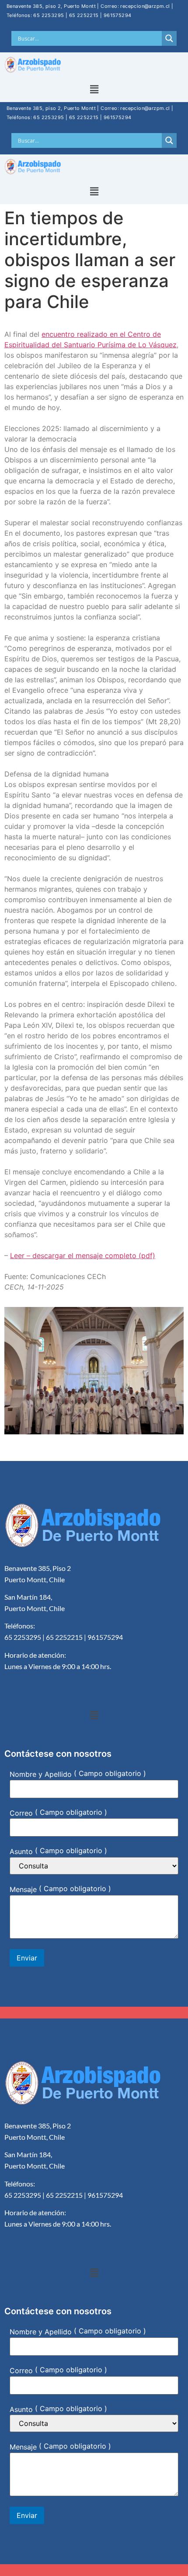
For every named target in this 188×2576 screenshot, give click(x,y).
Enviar (27, 1958)
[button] (94, 90)
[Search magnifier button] (169, 38)
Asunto (21, 1851)
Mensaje (23, 1889)
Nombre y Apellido (41, 1774)
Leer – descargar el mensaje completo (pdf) (83, 1256)
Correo (21, 1813)
